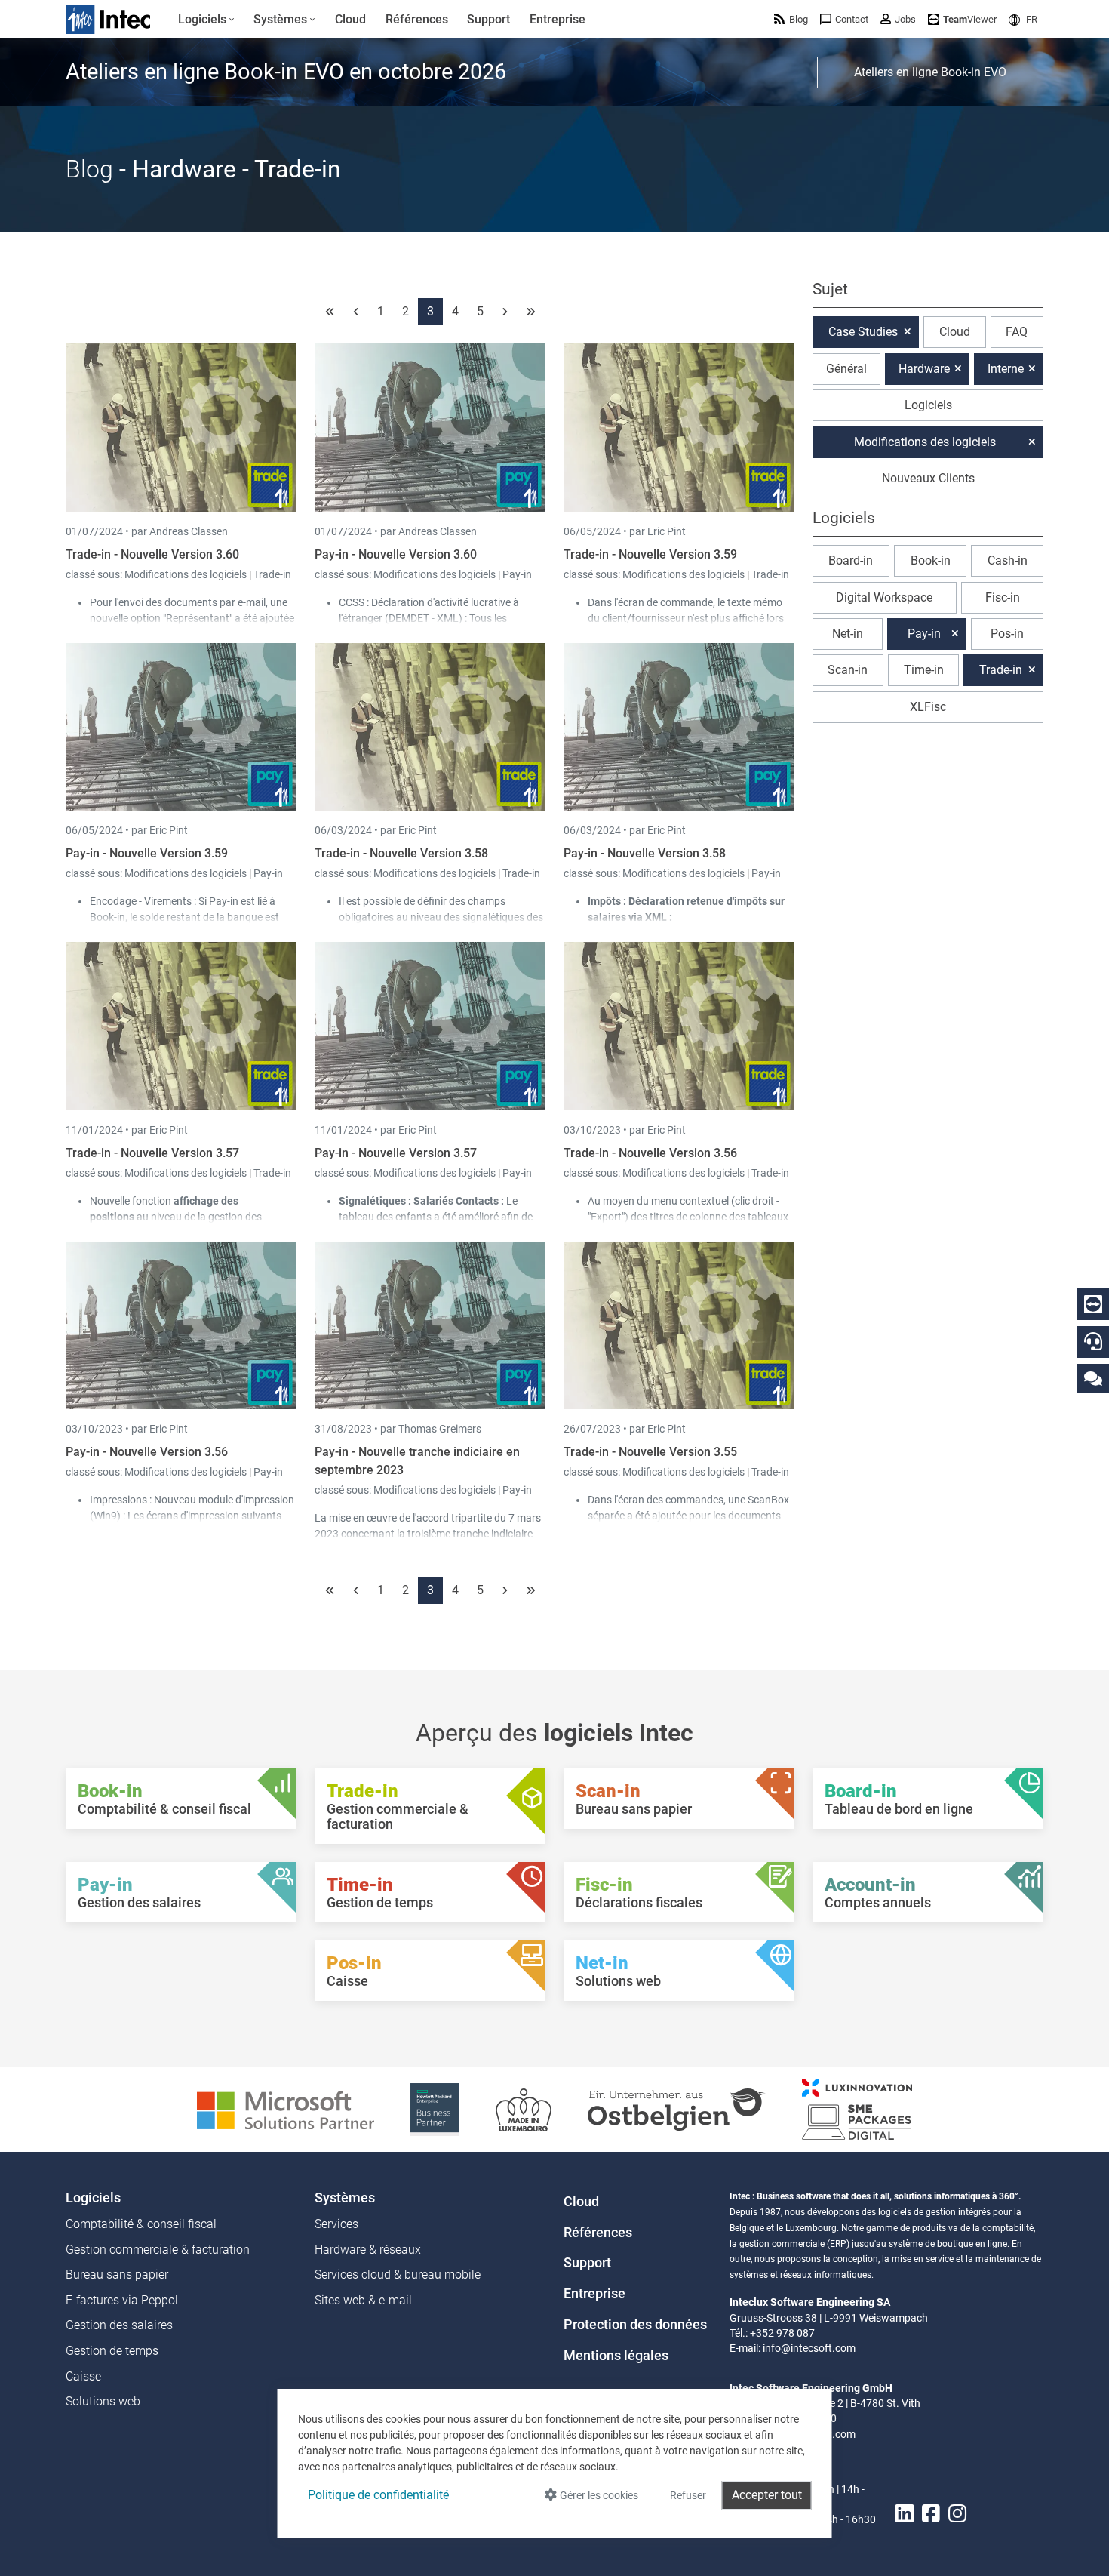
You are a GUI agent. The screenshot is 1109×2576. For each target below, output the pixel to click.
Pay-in (517, 574)
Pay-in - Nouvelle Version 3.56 (147, 1452)
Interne (1006, 369)
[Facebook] (931, 2514)
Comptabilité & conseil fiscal (141, 2224)
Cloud (955, 332)
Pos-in (1007, 634)
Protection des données (635, 2325)
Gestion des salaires (119, 2325)
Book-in (931, 560)
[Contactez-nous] (1093, 1378)
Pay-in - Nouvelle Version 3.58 (645, 853)
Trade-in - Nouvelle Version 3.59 (650, 554)
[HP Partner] (435, 2108)
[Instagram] (957, 2514)
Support (587, 2263)
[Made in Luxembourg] (524, 2108)
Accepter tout (767, 2495)
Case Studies (863, 332)
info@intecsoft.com (809, 2348)
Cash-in (1008, 560)
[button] (1023, 19)
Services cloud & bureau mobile (398, 2274)
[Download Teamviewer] (1093, 1304)
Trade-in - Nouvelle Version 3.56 (650, 1153)
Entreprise (594, 2294)
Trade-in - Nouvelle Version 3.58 (401, 853)
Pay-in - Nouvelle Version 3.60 (396, 554)
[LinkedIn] (905, 2514)
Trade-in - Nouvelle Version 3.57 (152, 1153)
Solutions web (103, 2401)
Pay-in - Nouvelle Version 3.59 (147, 853)
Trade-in (272, 574)
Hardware (924, 369)
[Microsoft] (286, 2108)
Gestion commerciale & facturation (158, 2250)
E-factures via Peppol (122, 2300)
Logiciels (928, 405)
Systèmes (345, 2198)
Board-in (851, 560)
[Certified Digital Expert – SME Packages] (857, 2108)
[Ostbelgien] (677, 2108)
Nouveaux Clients (928, 478)
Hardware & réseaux (368, 2250)
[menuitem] (206, 20)
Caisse (83, 2376)
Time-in (924, 670)
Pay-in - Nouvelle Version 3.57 (396, 1153)
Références (598, 2233)
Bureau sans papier (117, 2274)
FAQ (1017, 332)
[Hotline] (1093, 1341)
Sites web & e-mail (363, 2300)
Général (846, 369)
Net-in (848, 634)
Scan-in (848, 670)
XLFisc (928, 707)
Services (336, 2224)
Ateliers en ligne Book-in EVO (930, 72)
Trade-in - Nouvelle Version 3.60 (152, 554)
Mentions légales (616, 2356)
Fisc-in (1003, 597)
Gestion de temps (112, 2351)
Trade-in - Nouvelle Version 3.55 (650, 1452)
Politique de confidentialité (378, 2495)
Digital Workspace (884, 597)
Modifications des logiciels (187, 574)
